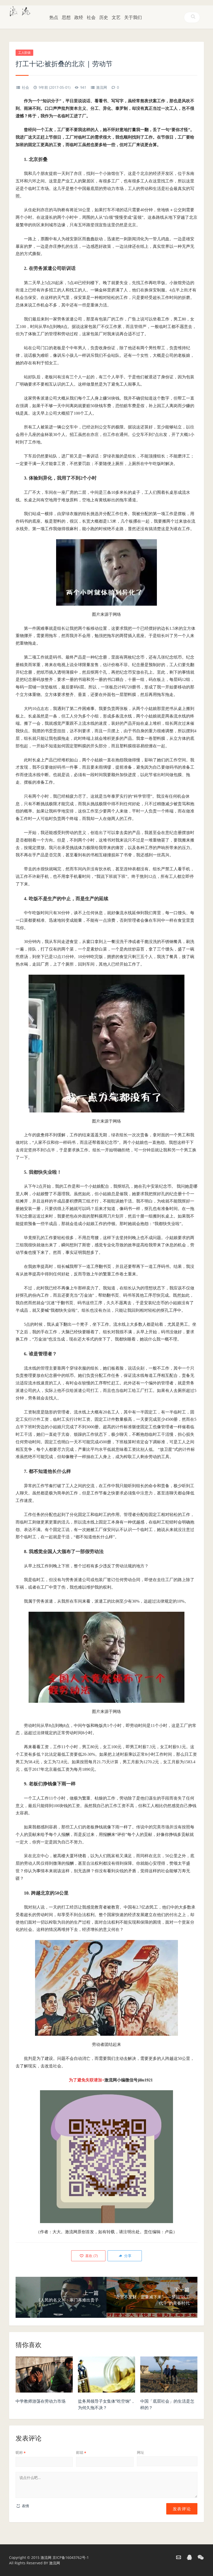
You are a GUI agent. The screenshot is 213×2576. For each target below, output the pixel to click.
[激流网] (20, 11)
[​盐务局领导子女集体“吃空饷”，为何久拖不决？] (106, 2376)
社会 (91, 17)
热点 (54, 17)
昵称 (21, 2452)
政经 (79, 17)
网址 (141, 2452)
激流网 (102, 87)
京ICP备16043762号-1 (71, 2557)
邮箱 (81, 2452)
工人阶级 (24, 53)
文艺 (116, 17)
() (91, 2256)
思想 (66, 17)
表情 (25, 2506)
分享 (127, 2256)
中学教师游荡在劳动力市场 (41, 2401)
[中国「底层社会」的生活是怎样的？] (169, 2376)
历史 (104, 17)
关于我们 (133, 17)
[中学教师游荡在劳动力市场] (44, 2376)
